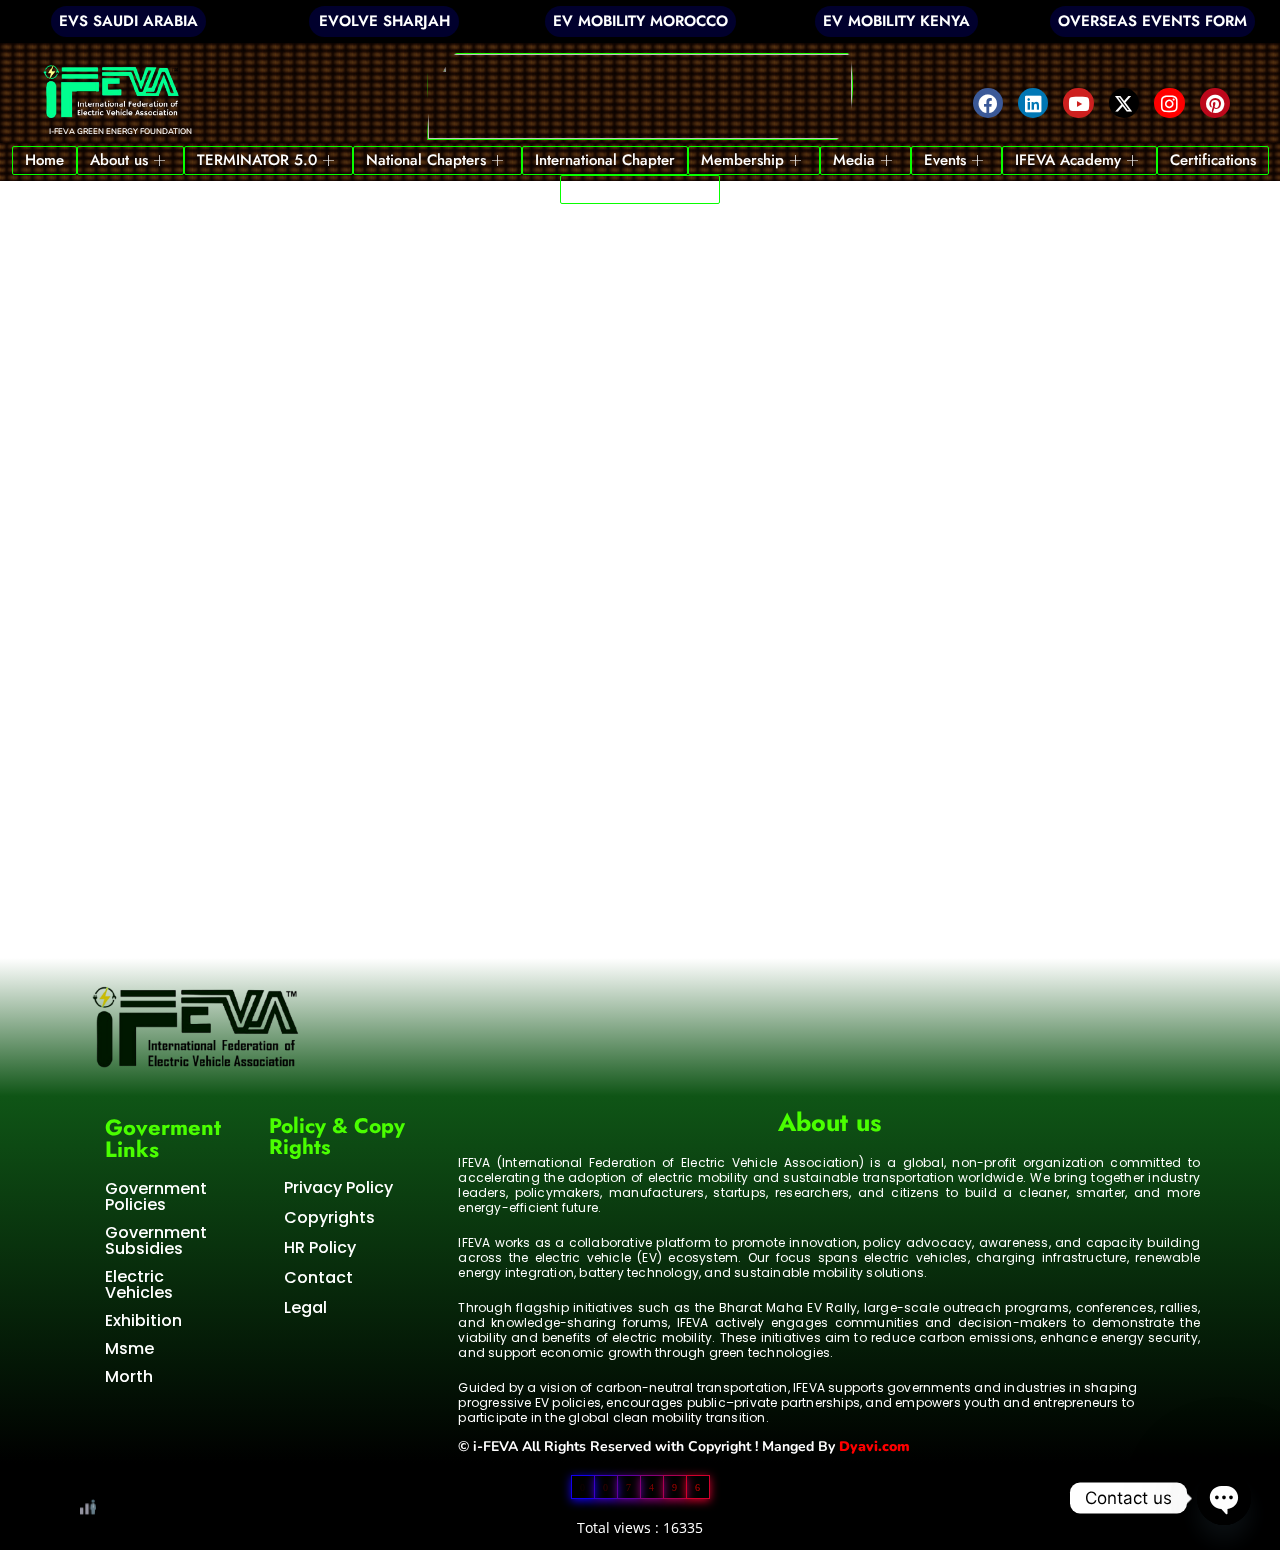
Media (854, 160)
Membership (742, 160)
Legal (305, 1307)
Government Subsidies (156, 1240)
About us (119, 160)
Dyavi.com (874, 1446)
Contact (318, 1277)
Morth (129, 1376)
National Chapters (426, 160)
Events (945, 160)
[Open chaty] (1224, 1498)
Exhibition (143, 1320)
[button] (640, 96)
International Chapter (605, 160)
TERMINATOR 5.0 (257, 160)
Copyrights (329, 1217)
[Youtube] (1078, 103)
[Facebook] (988, 103)
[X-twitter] (1124, 103)
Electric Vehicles (139, 1284)
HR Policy (320, 1247)
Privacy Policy (338, 1187)
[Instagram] (1169, 103)
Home (44, 160)
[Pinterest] (1215, 103)
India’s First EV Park (640, 189)
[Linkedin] (1033, 103)
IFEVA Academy (1068, 160)
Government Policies (156, 1196)
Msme (129, 1348)
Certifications (1213, 160)
